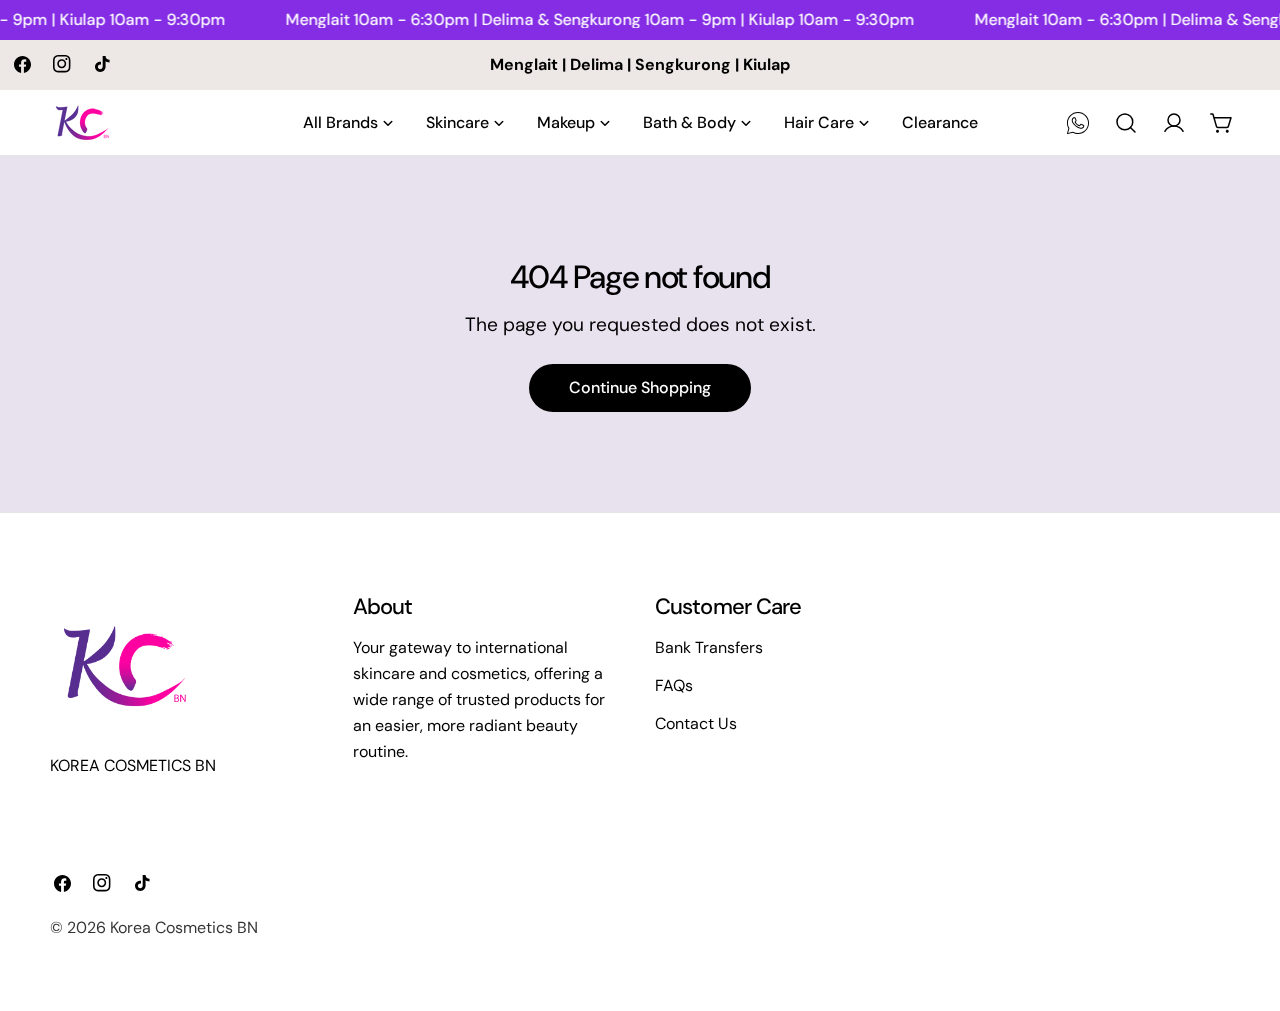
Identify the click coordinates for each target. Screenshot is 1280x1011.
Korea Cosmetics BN (184, 927)
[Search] (1126, 123)
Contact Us (696, 723)
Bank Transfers (709, 647)
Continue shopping (640, 387)
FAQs (674, 685)
